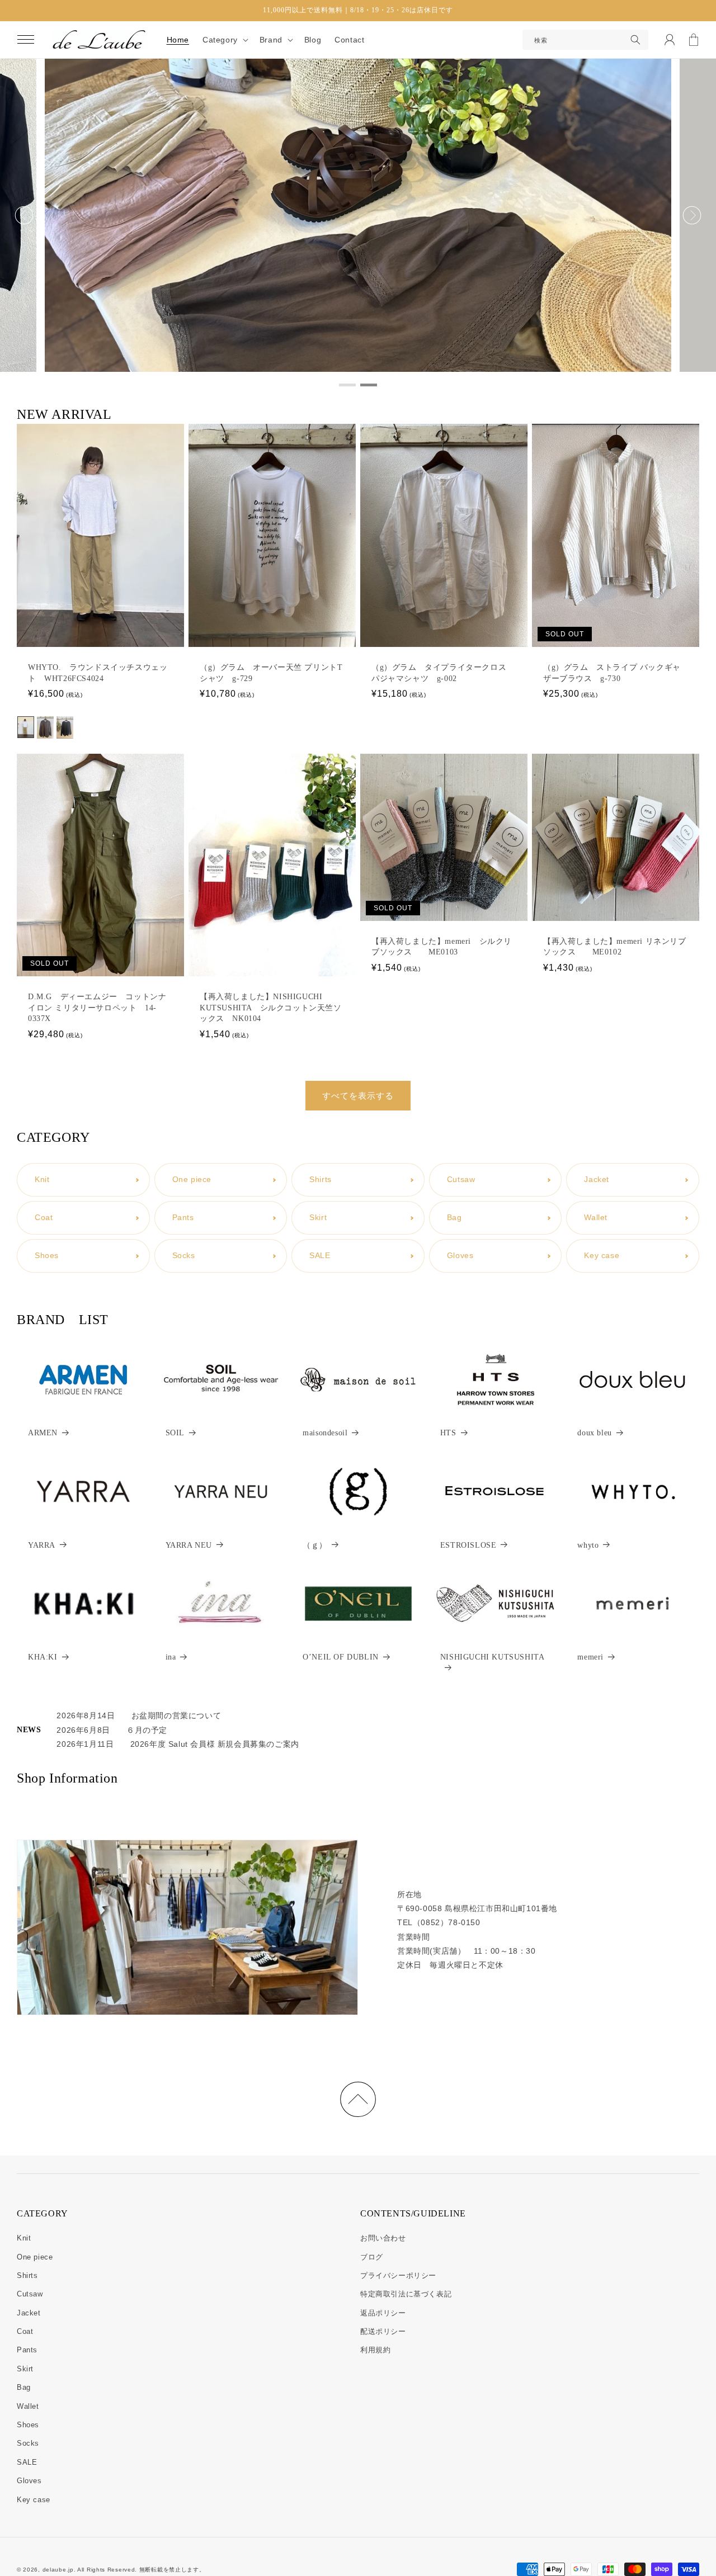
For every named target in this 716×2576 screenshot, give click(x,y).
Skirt (25, 2369)
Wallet (28, 2406)
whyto (588, 1545)
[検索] (635, 40)
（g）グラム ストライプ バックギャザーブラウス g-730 (612, 673)
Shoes (28, 2425)
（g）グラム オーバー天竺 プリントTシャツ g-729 (271, 673)
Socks (28, 2443)
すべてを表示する (358, 1096)
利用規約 (375, 2350)
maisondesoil (325, 1433)
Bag (24, 2387)
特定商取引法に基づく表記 (406, 2294)
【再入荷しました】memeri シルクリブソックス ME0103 (442, 947)
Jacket (29, 2313)
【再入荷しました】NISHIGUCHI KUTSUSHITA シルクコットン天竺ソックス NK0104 (271, 1008)
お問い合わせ (383, 2238)
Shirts (27, 2275)
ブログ (372, 2257)
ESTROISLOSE (468, 1545)
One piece (35, 2257)
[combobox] (585, 40)
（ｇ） (315, 1545)
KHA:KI (43, 1657)
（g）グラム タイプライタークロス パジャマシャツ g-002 (439, 673)
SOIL (175, 1433)
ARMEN (43, 1433)
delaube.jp (58, 2570)
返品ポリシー (383, 2313)
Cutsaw (30, 2294)
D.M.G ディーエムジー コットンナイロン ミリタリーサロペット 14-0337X (97, 1008)
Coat (25, 2331)
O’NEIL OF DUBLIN (341, 1657)
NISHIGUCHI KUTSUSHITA (493, 1657)
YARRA (42, 1545)
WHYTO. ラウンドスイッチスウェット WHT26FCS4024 (98, 673)
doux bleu (594, 1433)
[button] (26, 40)
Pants (27, 2350)
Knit (24, 2238)
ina (171, 1657)
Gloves (29, 2481)
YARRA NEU (189, 1545)
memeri (590, 1657)
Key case (34, 2500)
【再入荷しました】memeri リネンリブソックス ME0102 (615, 947)
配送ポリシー (383, 2331)
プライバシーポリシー (398, 2275)
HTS (448, 1433)
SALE (27, 2462)
